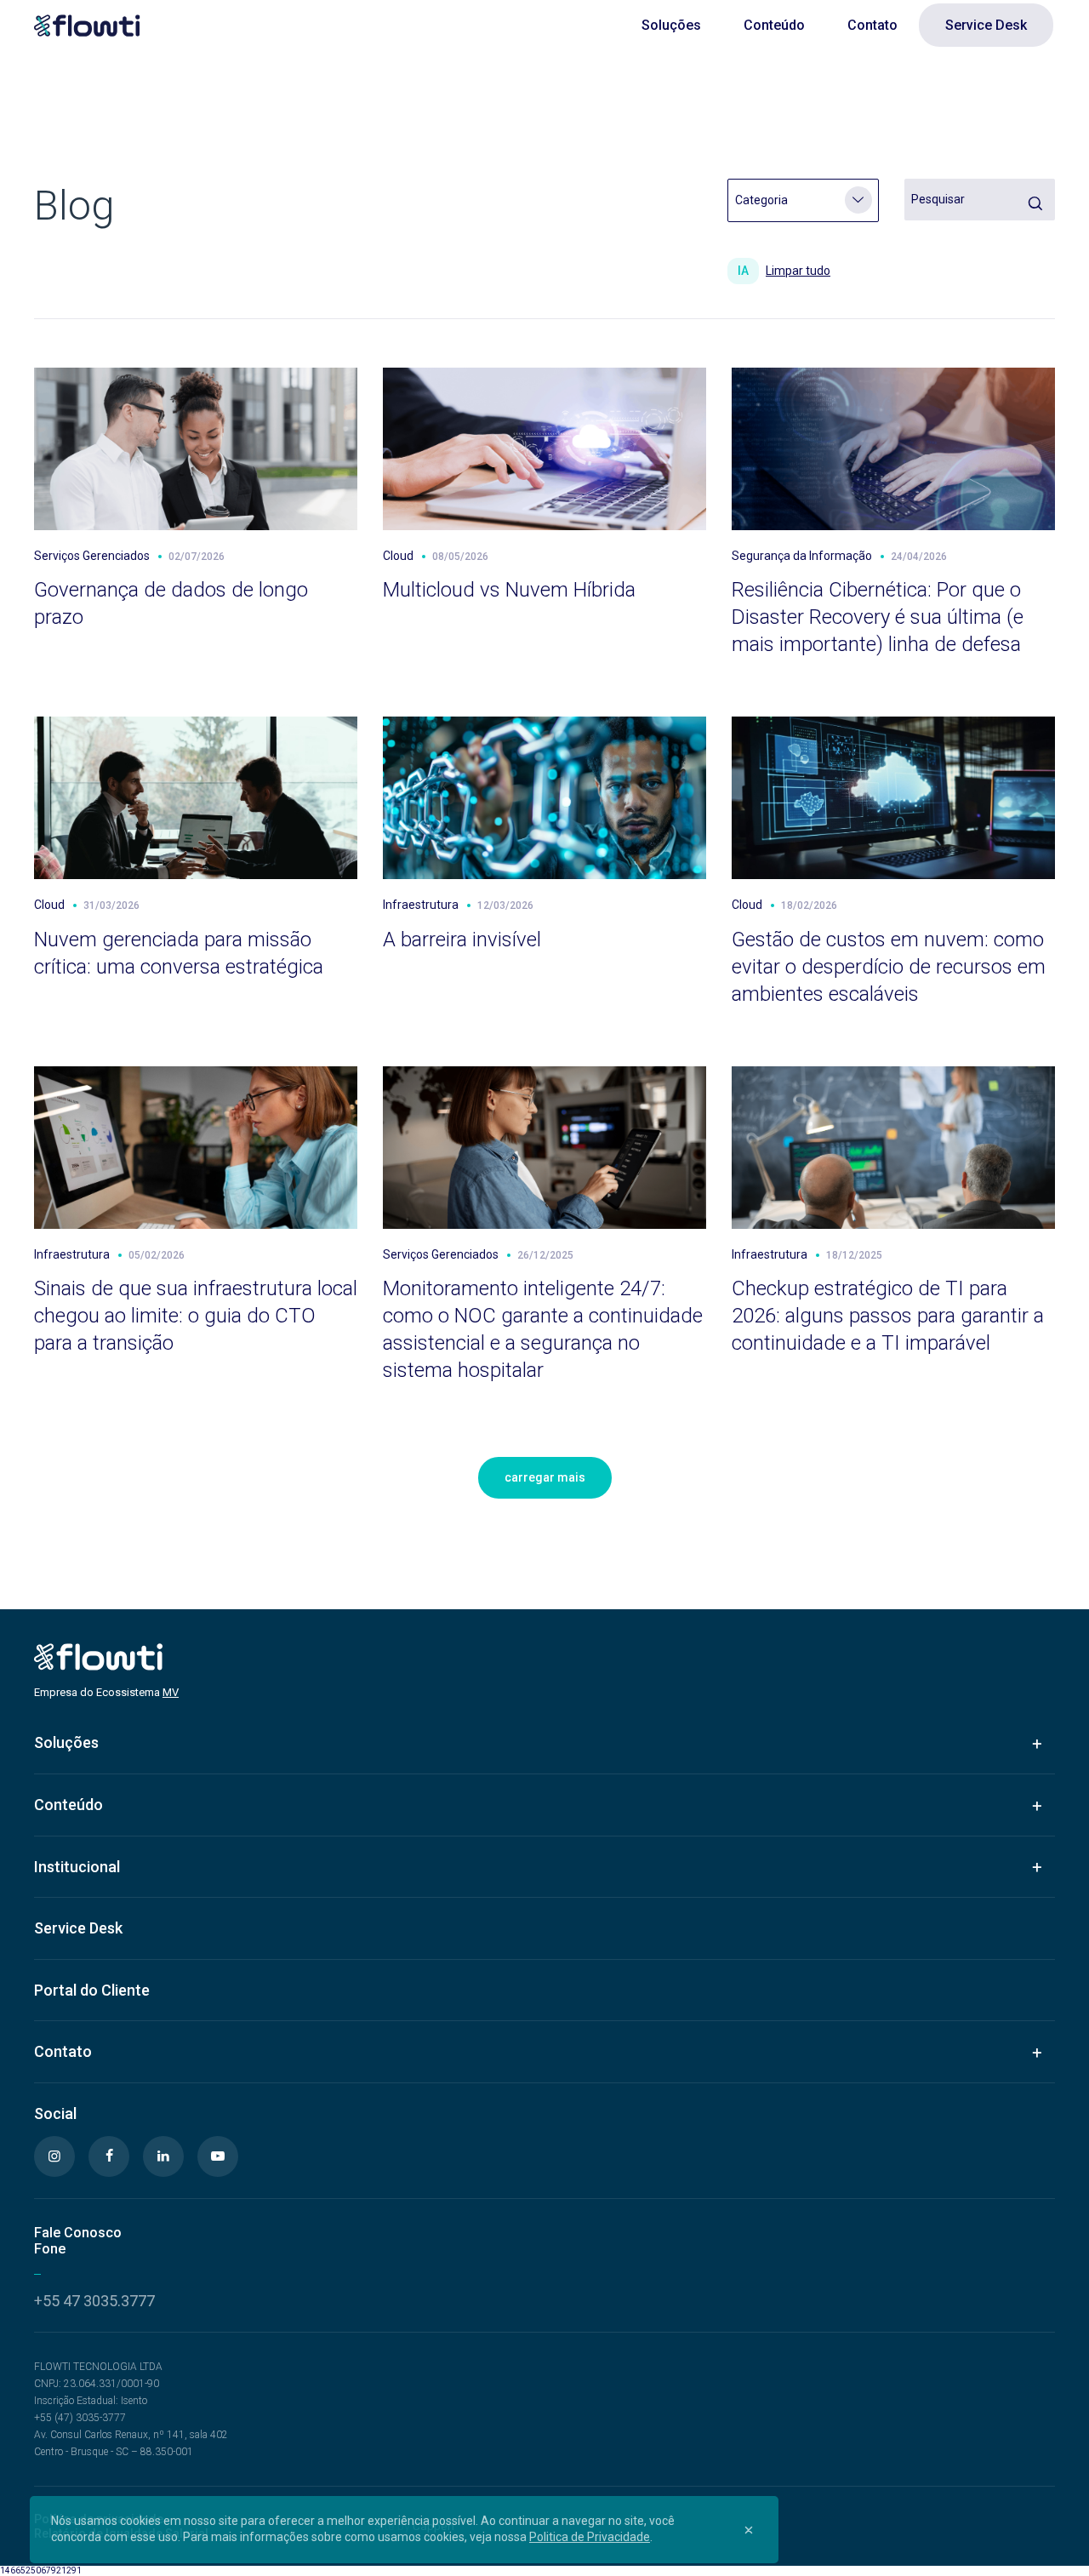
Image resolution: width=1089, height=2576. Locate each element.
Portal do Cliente (92, 1990)
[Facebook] (109, 2156)
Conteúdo (774, 25)
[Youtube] (218, 2156)
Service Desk (986, 25)
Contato (872, 25)
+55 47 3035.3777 (94, 2301)
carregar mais (545, 1477)
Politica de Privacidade (590, 2537)
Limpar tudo (798, 271)
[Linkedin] (163, 2156)
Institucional (77, 1867)
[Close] (749, 2529)
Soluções (671, 25)
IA (743, 271)
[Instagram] (54, 2156)
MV (171, 1692)
